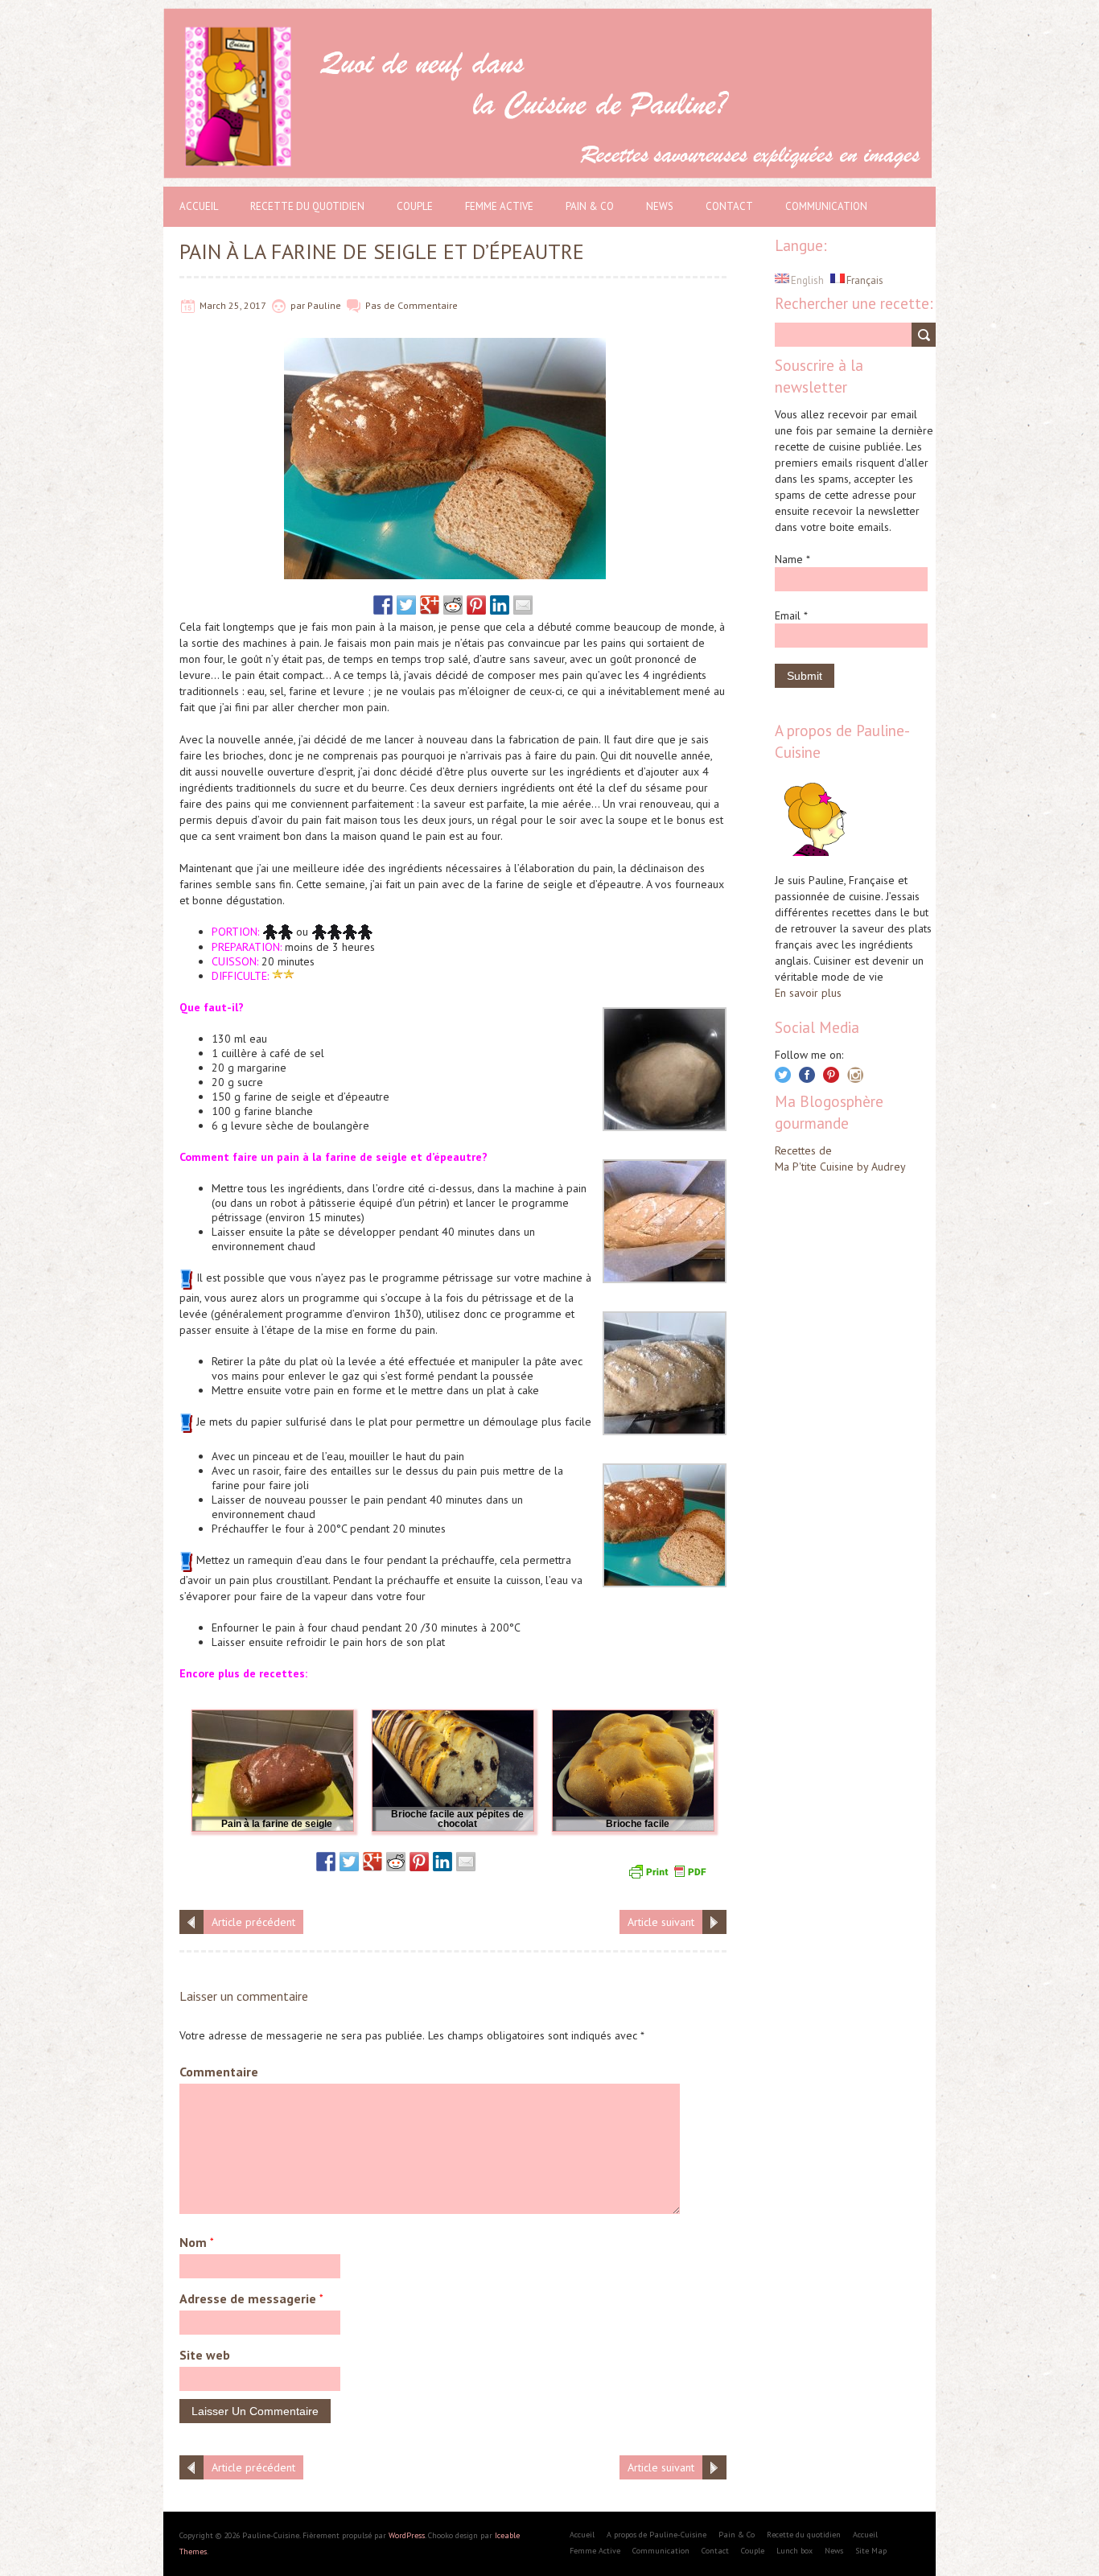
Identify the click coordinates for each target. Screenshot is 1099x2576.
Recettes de (803, 1150)
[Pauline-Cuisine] (549, 16)
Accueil (199, 206)
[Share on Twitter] (406, 605)
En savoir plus (808, 993)
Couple (415, 206)
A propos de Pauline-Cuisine (657, 2535)
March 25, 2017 (233, 305)
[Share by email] (523, 605)
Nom (197, 2242)
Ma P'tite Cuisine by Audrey (840, 1167)
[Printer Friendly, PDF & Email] (669, 1870)
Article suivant (661, 1922)
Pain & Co (590, 206)
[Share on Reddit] (453, 605)
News (660, 206)
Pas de (381, 305)
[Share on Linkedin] (500, 605)
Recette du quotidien (307, 206)
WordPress (407, 2535)
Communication (826, 206)
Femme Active (499, 206)
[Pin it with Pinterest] (476, 605)
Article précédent (253, 1922)
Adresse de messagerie (251, 2298)
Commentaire (428, 305)
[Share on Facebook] (383, 605)
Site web (205, 2355)
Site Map (871, 2551)
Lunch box (794, 2551)
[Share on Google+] (430, 605)
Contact (729, 206)
